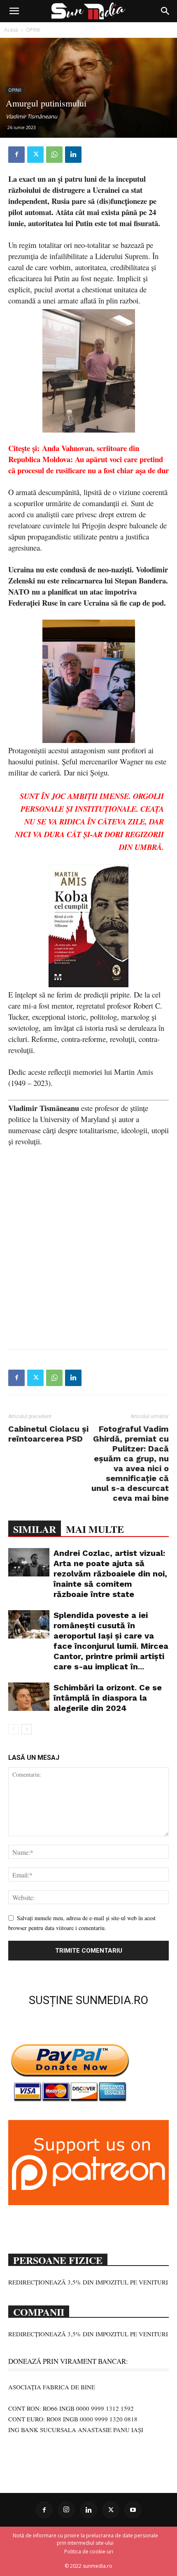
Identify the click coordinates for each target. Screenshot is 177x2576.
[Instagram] (66, 2510)
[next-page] (27, 1729)
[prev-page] (13, 1729)
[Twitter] (35, 155)
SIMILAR (35, 1529)
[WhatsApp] (54, 155)
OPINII (33, 30)
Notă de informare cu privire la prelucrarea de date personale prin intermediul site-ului (85, 2539)
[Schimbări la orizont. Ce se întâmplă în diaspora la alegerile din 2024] (29, 1697)
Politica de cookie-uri (89, 2552)
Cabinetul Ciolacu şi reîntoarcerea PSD (48, 1434)
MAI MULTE (95, 1529)
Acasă (11, 30)
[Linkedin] (73, 155)
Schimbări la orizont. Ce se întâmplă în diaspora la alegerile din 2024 (108, 1698)
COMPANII (39, 2311)
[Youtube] (133, 2510)
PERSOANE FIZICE (58, 2259)
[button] (14, 11)
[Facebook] (16, 155)
